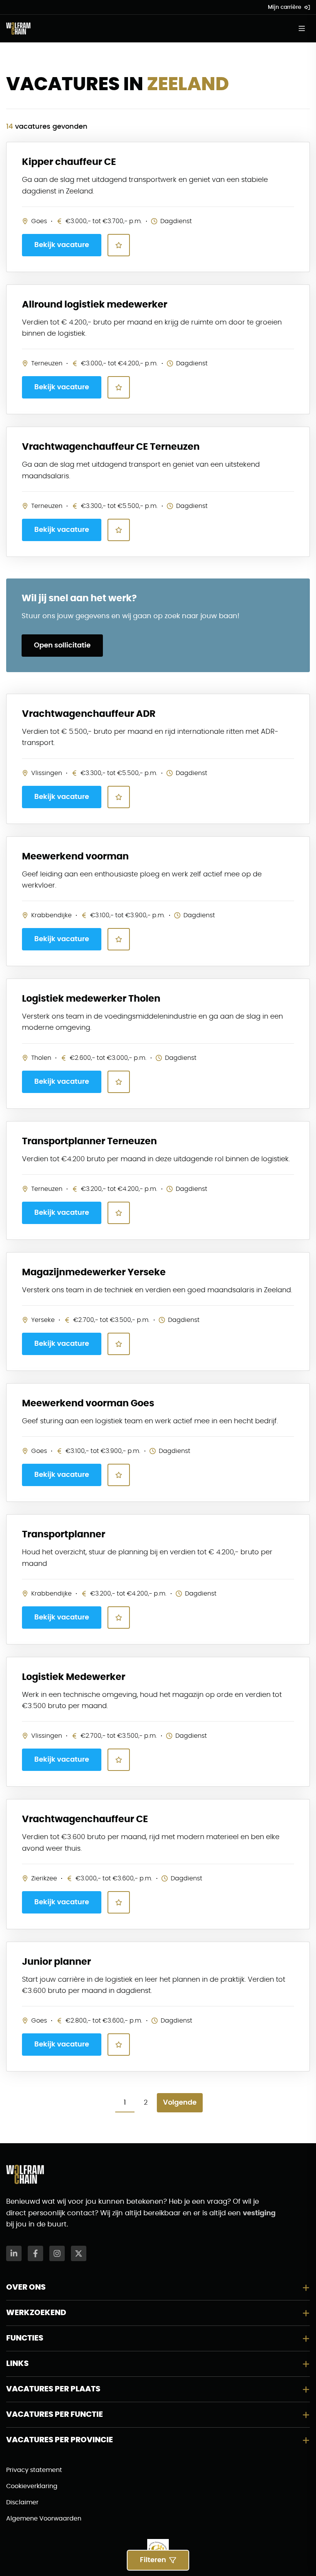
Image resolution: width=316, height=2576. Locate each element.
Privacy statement (34, 2470)
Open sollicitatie (62, 646)
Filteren (153, 2560)
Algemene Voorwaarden (44, 2519)
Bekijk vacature (62, 245)
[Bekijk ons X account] (79, 2253)
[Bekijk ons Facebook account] (35, 2253)
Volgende (180, 2103)
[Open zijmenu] (304, 29)
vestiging (259, 2213)
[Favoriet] (119, 245)
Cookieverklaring (32, 2486)
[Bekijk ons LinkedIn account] (14, 2253)
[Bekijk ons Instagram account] (57, 2253)
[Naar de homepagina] (18, 29)
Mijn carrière (285, 7)
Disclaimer (22, 2502)
